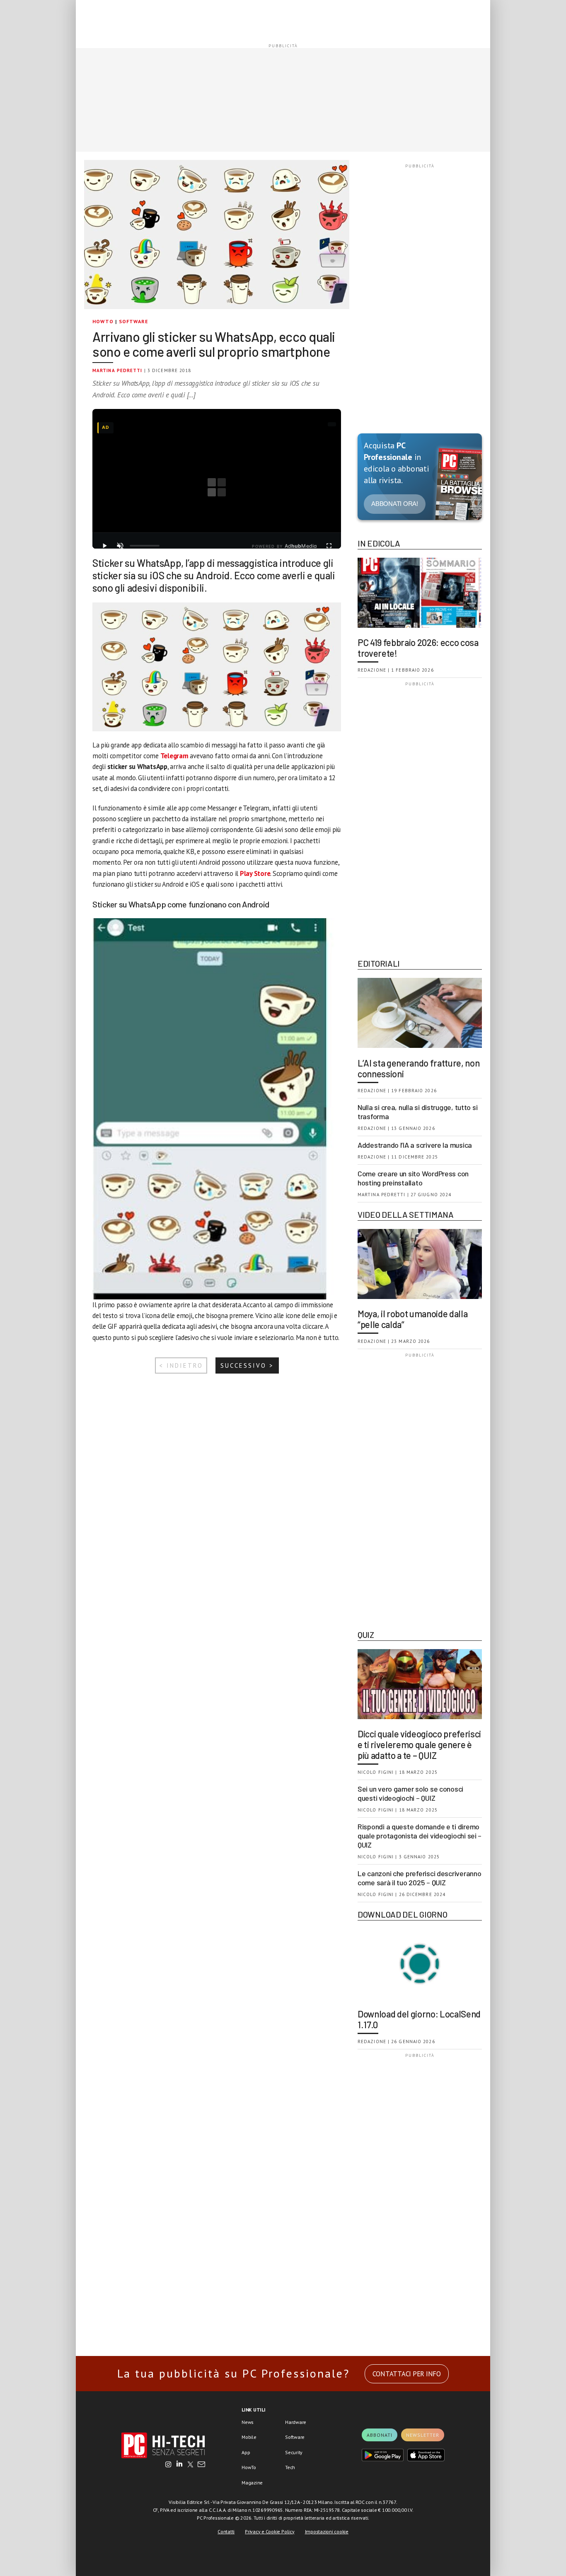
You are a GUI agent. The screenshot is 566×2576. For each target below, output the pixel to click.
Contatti (226, 2531)
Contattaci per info (407, 2374)
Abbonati (380, 2435)
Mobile (249, 2437)
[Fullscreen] (329, 546)
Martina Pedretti (117, 370)
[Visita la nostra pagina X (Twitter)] (190, 2465)
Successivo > (247, 1365)
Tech (290, 2467)
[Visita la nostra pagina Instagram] (168, 2465)
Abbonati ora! (395, 504)
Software (134, 321)
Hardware (296, 2422)
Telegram (174, 756)
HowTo (103, 321)
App (246, 2452)
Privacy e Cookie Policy (270, 2531)
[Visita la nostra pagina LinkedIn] (179, 2465)
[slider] (145, 546)
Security (294, 2452)
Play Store (255, 873)
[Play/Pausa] (104, 546)
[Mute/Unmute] (120, 546)
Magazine (252, 2483)
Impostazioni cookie (327, 2531)
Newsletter (423, 2435)
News (248, 2422)
